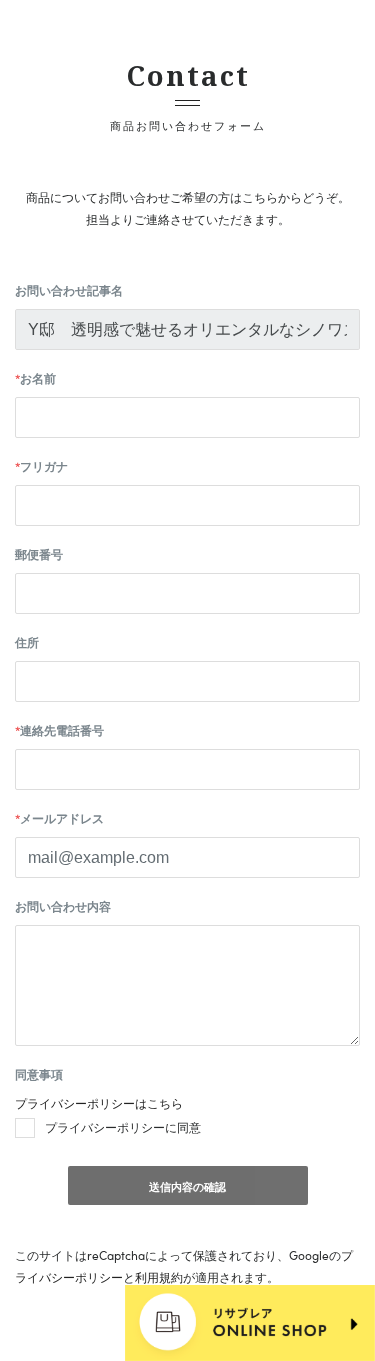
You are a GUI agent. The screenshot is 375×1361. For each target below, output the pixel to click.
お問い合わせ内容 (63, 906)
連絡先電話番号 (59, 730)
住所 (27, 642)
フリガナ (41, 466)
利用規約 (159, 1277)
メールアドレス (59, 818)
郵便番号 (39, 554)
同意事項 (39, 1074)
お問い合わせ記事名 (69, 290)
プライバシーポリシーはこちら (99, 1103)
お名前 (35, 378)
